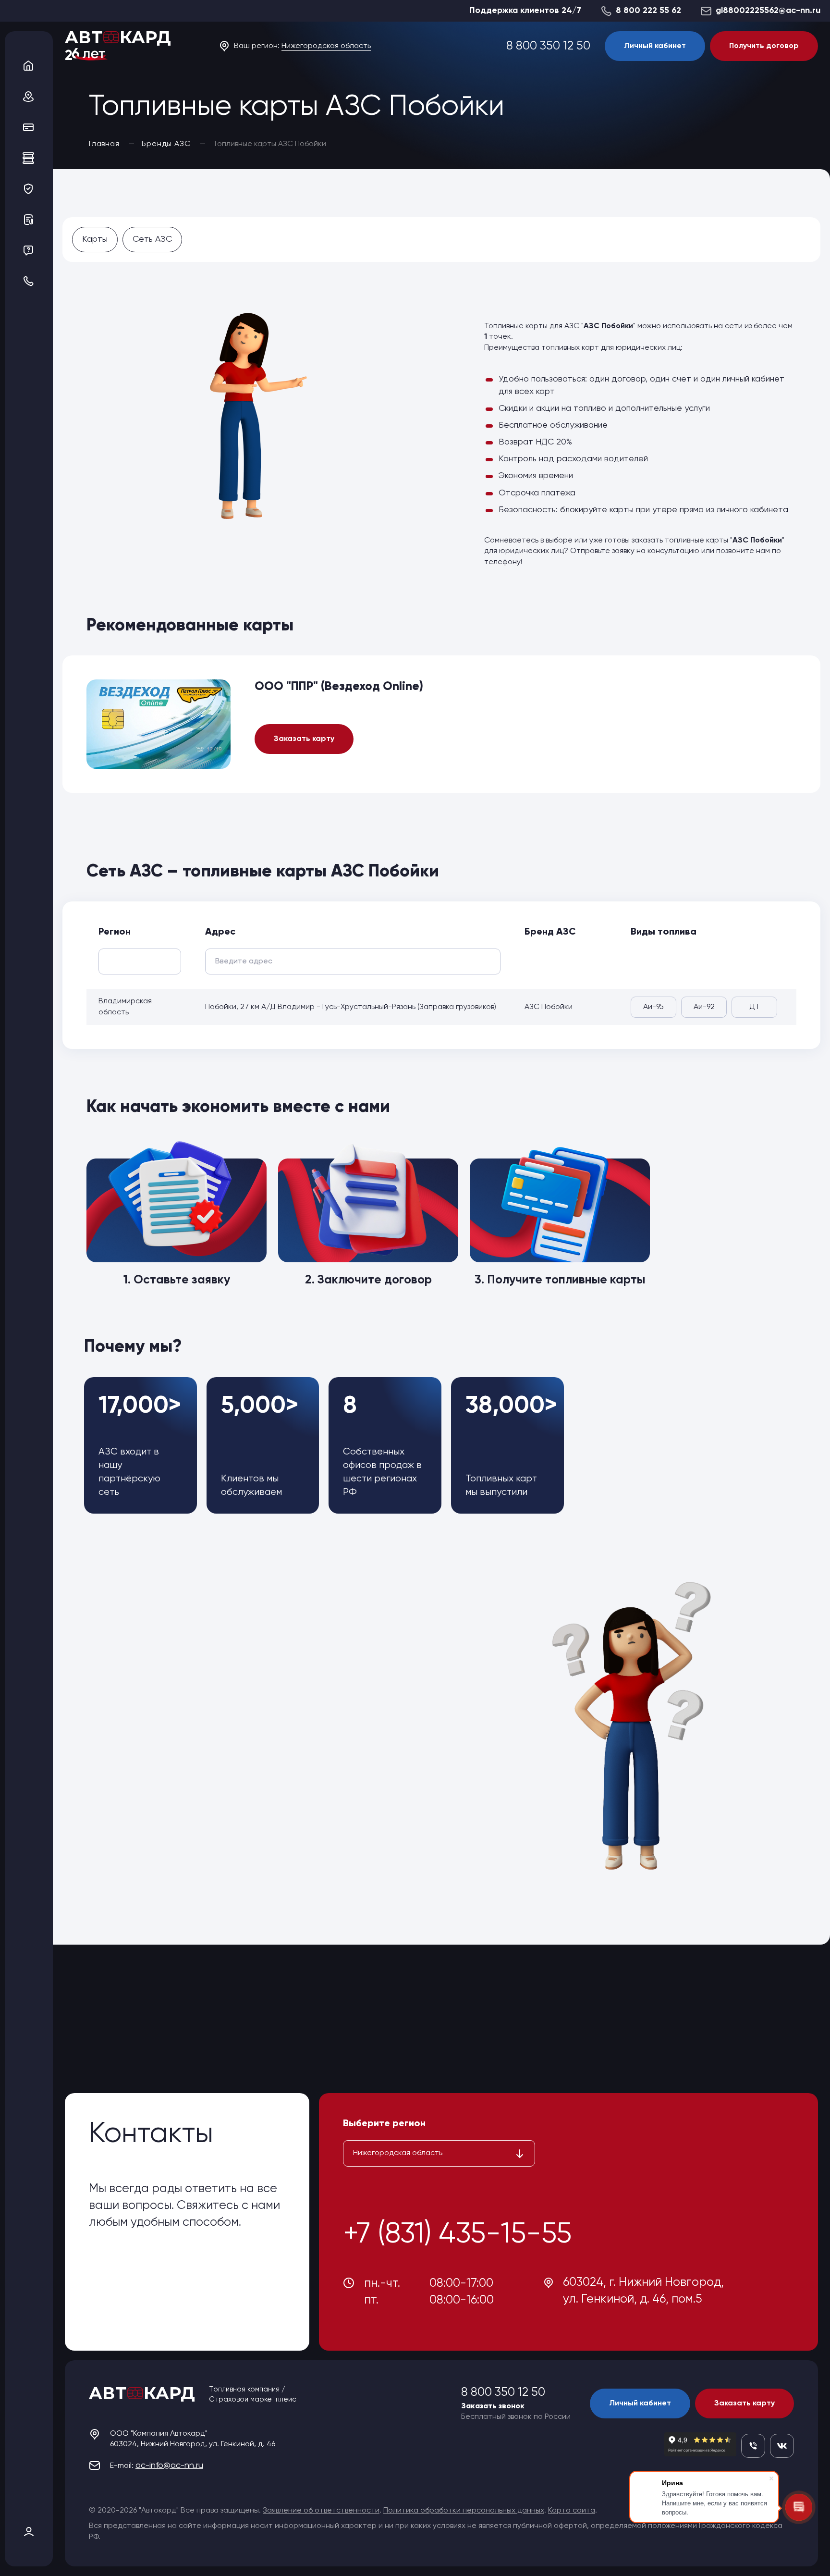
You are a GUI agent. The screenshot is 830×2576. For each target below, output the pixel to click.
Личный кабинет (655, 46)
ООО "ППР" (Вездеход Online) (339, 687)
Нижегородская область (326, 46)
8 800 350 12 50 (548, 46)
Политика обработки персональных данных (464, 2511)
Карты (95, 239)
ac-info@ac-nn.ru (169, 2465)
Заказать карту (304, 739)
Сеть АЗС (152, 239)
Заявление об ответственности (321, 2511)
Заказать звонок (493, 2406)
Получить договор (764, 46)
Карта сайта (572, 2511)
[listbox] (439, 2153)
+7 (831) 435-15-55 (457, 2235)
